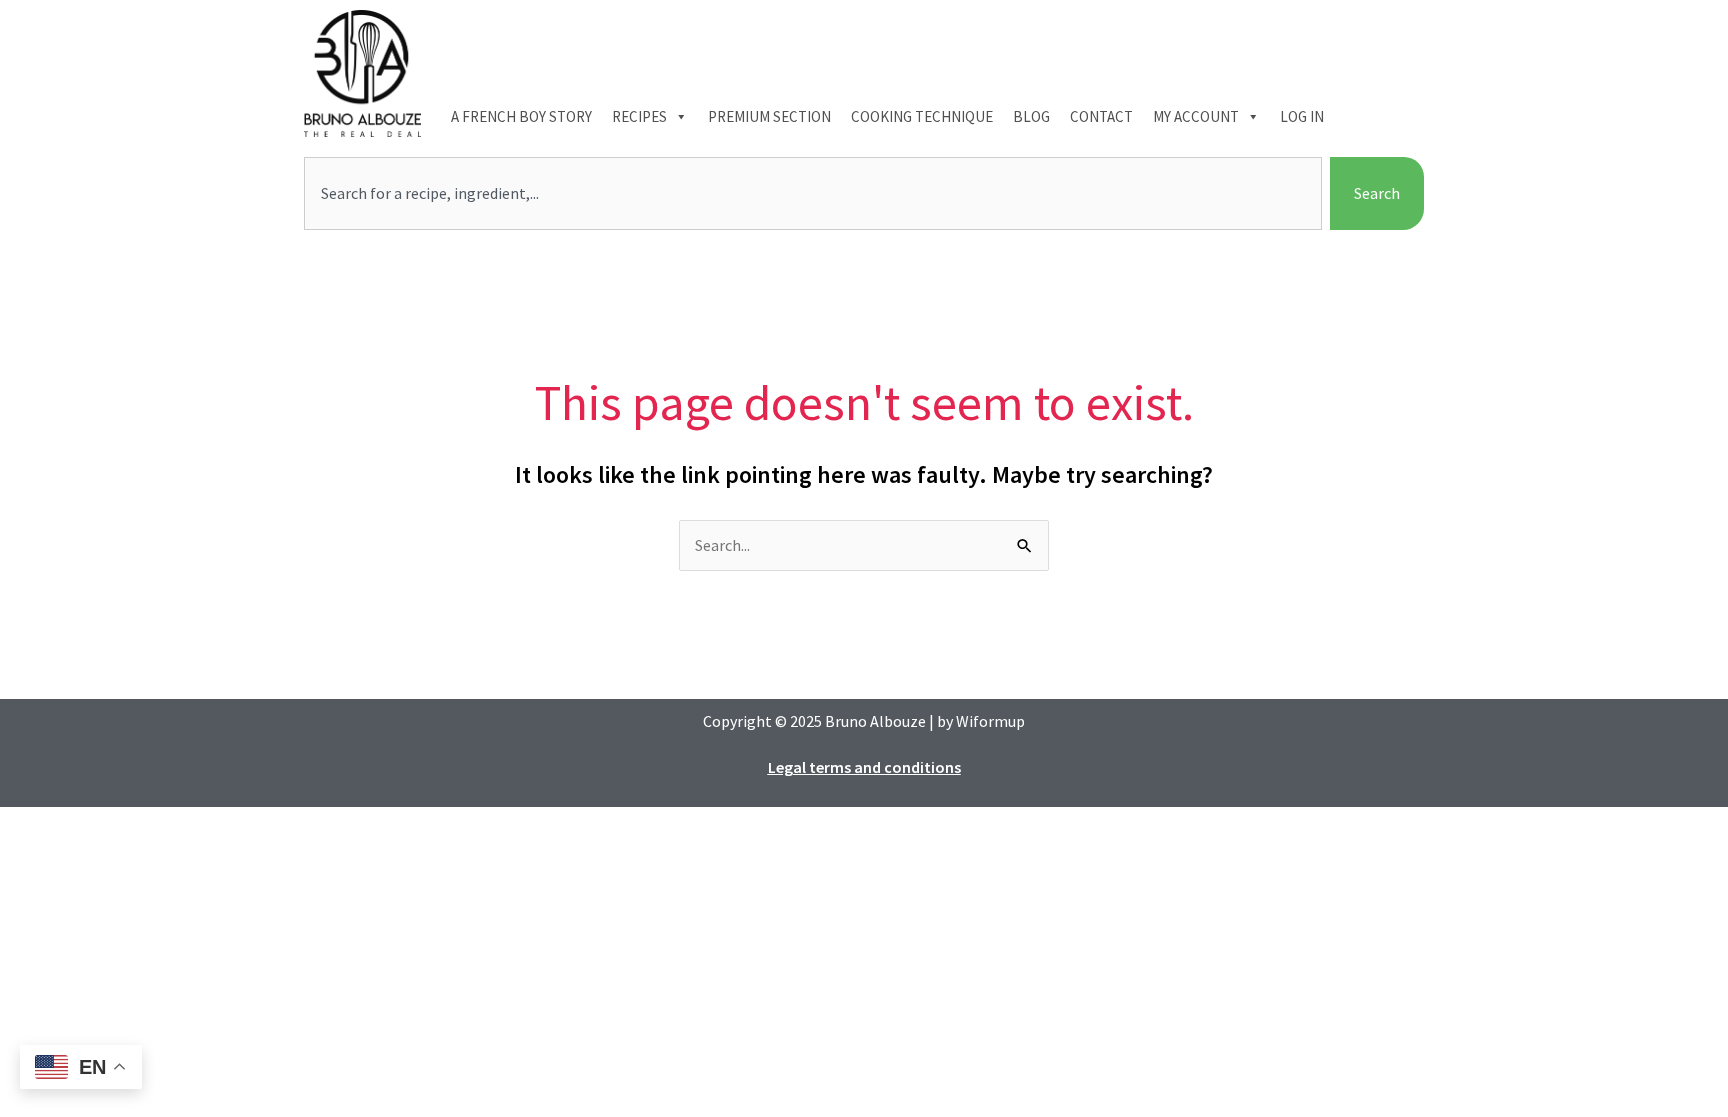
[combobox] (813, 194)
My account (1196, 116)
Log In (1302, 116)
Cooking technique (922, 116)
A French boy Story (521, 116)
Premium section (769, 116)
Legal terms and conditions (864, 767)
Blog (1031, 116)
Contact (1101, 116)
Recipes (639, 116)
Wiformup (990, 721)
